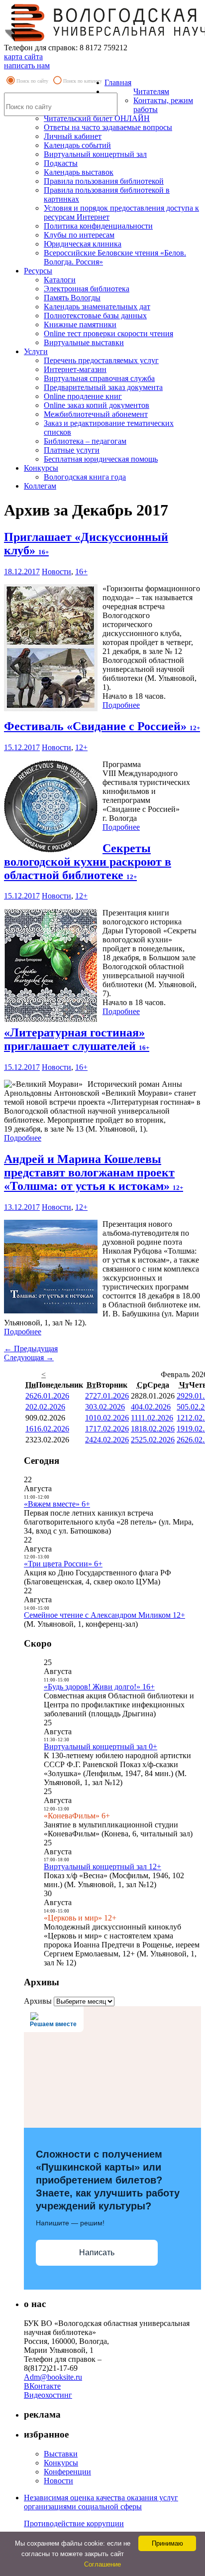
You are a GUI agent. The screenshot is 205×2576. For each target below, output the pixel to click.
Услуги (36, 351)
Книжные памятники (80, 324)
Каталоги (60, 280)
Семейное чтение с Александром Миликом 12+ (104, 1615)
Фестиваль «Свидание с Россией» (102, 726)
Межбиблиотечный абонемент (96, 414)
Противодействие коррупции (74, 2523)
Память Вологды (72, 298)
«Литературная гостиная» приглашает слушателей (77, 1039)
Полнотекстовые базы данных (95, 316)
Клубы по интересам (79, 235)
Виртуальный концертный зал (95, 154)
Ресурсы (38, 271)
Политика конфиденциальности (98, 226)
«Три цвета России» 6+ (63, 1564)
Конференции (67, 2472)
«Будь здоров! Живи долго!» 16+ (99, 1687)
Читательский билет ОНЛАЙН (97, 118)
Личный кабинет (73, 136)
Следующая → (29, 1357)
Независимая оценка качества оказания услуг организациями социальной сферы (101, 2502)
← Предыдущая (31, 1349)
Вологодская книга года (85, 477)
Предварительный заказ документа (103, 387)
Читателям (151, 91)
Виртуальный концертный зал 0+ (101, 1746)
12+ (81, 747)
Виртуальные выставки (84, 342)
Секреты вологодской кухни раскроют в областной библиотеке (88, 862)
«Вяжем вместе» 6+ (57, 1504)
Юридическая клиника (83, 244)
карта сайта (23, 57)
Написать (97, 2253)
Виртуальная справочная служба (99, 378)
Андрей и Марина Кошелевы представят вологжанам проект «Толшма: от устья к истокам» (94, 1172)
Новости (56, 572)
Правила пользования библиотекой (104, 181)
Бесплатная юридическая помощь (101, 459)
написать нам (27, 65)
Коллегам (40, 486)
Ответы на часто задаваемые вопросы (108, 127)
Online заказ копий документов (97, 405)
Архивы (38, 2001)
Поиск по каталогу (83, 81)
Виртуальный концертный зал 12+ (102, 1867)
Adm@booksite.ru (53, 2377)
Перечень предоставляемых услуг (101, 360)
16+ (81, 572)
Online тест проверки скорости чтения (108, 333)
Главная (118, 82)
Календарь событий (77, 145)
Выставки (61, 2454)
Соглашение (102, 2564)
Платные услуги (72, 450)
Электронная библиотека (87, 289)
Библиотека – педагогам (85, 441)
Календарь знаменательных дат (97, 307)
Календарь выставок (79, 172)
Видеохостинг (48, 2395)
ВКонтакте (42, 2386)
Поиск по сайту (32, 81)
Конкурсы (41, 468)
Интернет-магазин (75, 369)
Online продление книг (83, 396)
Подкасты (61, 163)
